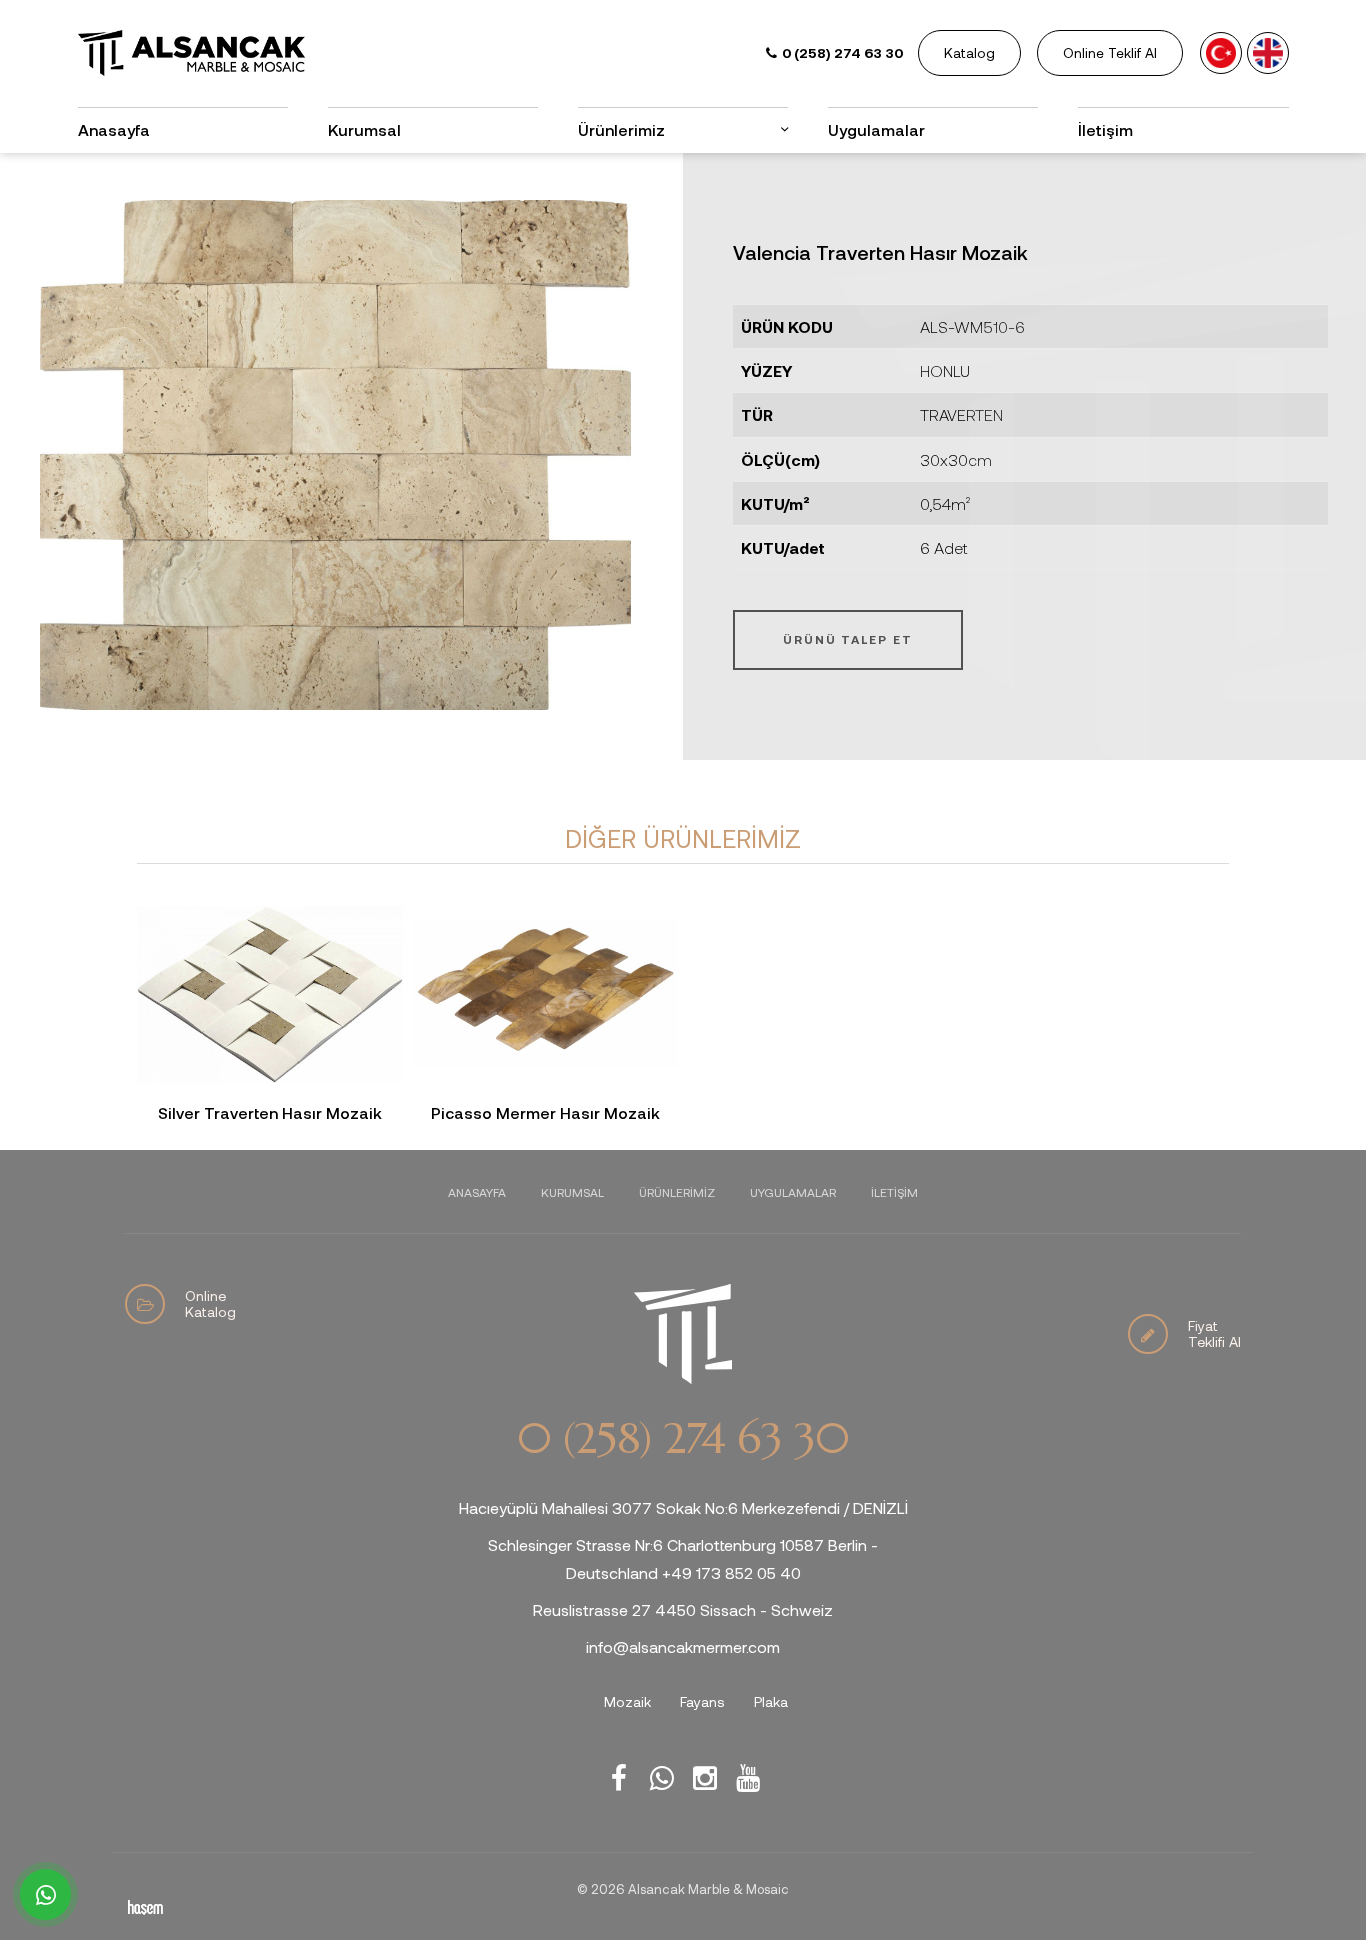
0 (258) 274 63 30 (683, 1439)
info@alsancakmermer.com (683, 1646)
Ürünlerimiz (677, 1192)
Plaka (771, 1701)
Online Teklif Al (1110, 52)
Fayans (702, 1701)
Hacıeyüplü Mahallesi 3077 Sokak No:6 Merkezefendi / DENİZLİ (683, 1507)
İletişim (1105, 129)
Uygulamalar (876, 129)
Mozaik (627, 1701)
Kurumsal (364, 129)
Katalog (969, 52)
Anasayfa (114, 129)
